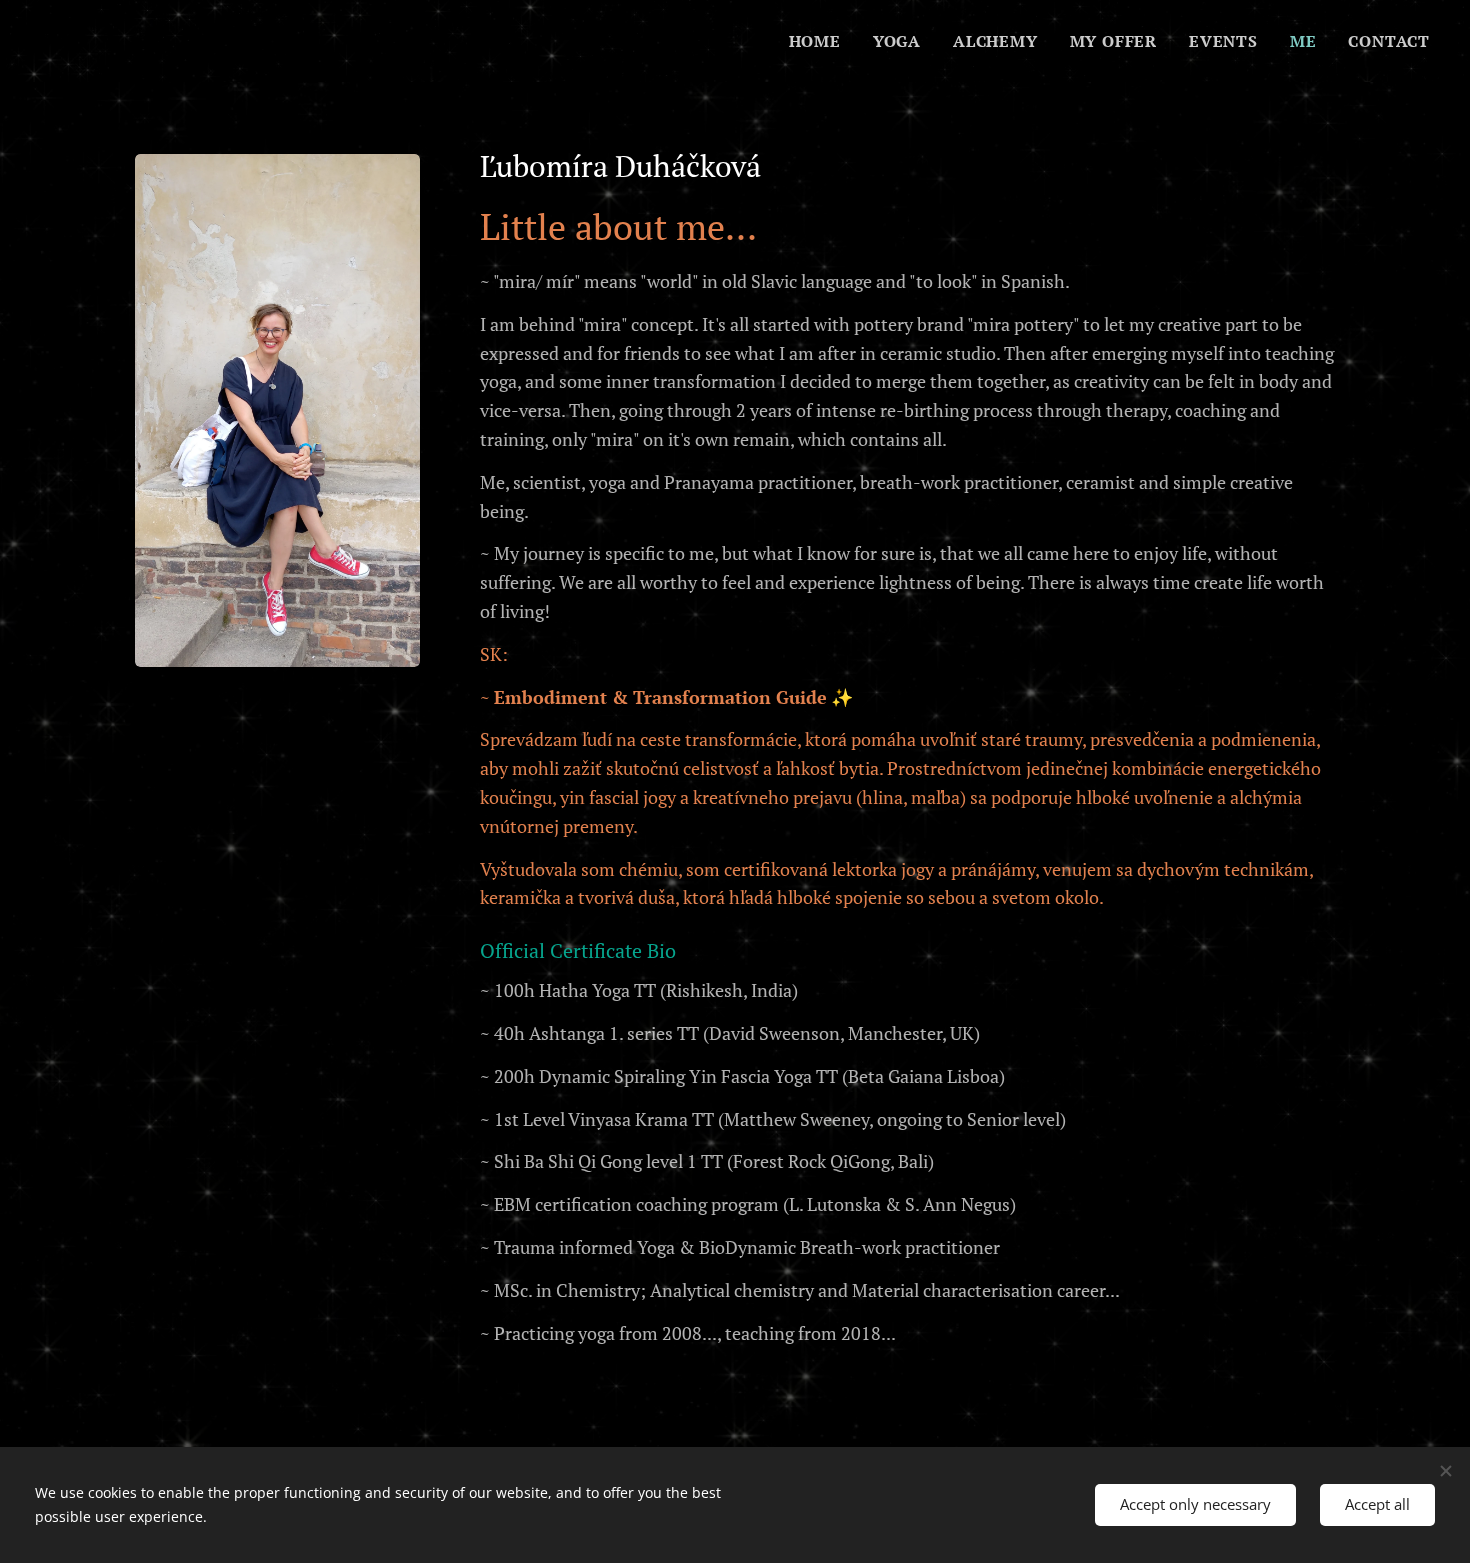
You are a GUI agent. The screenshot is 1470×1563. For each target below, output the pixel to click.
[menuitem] (820, 41)
